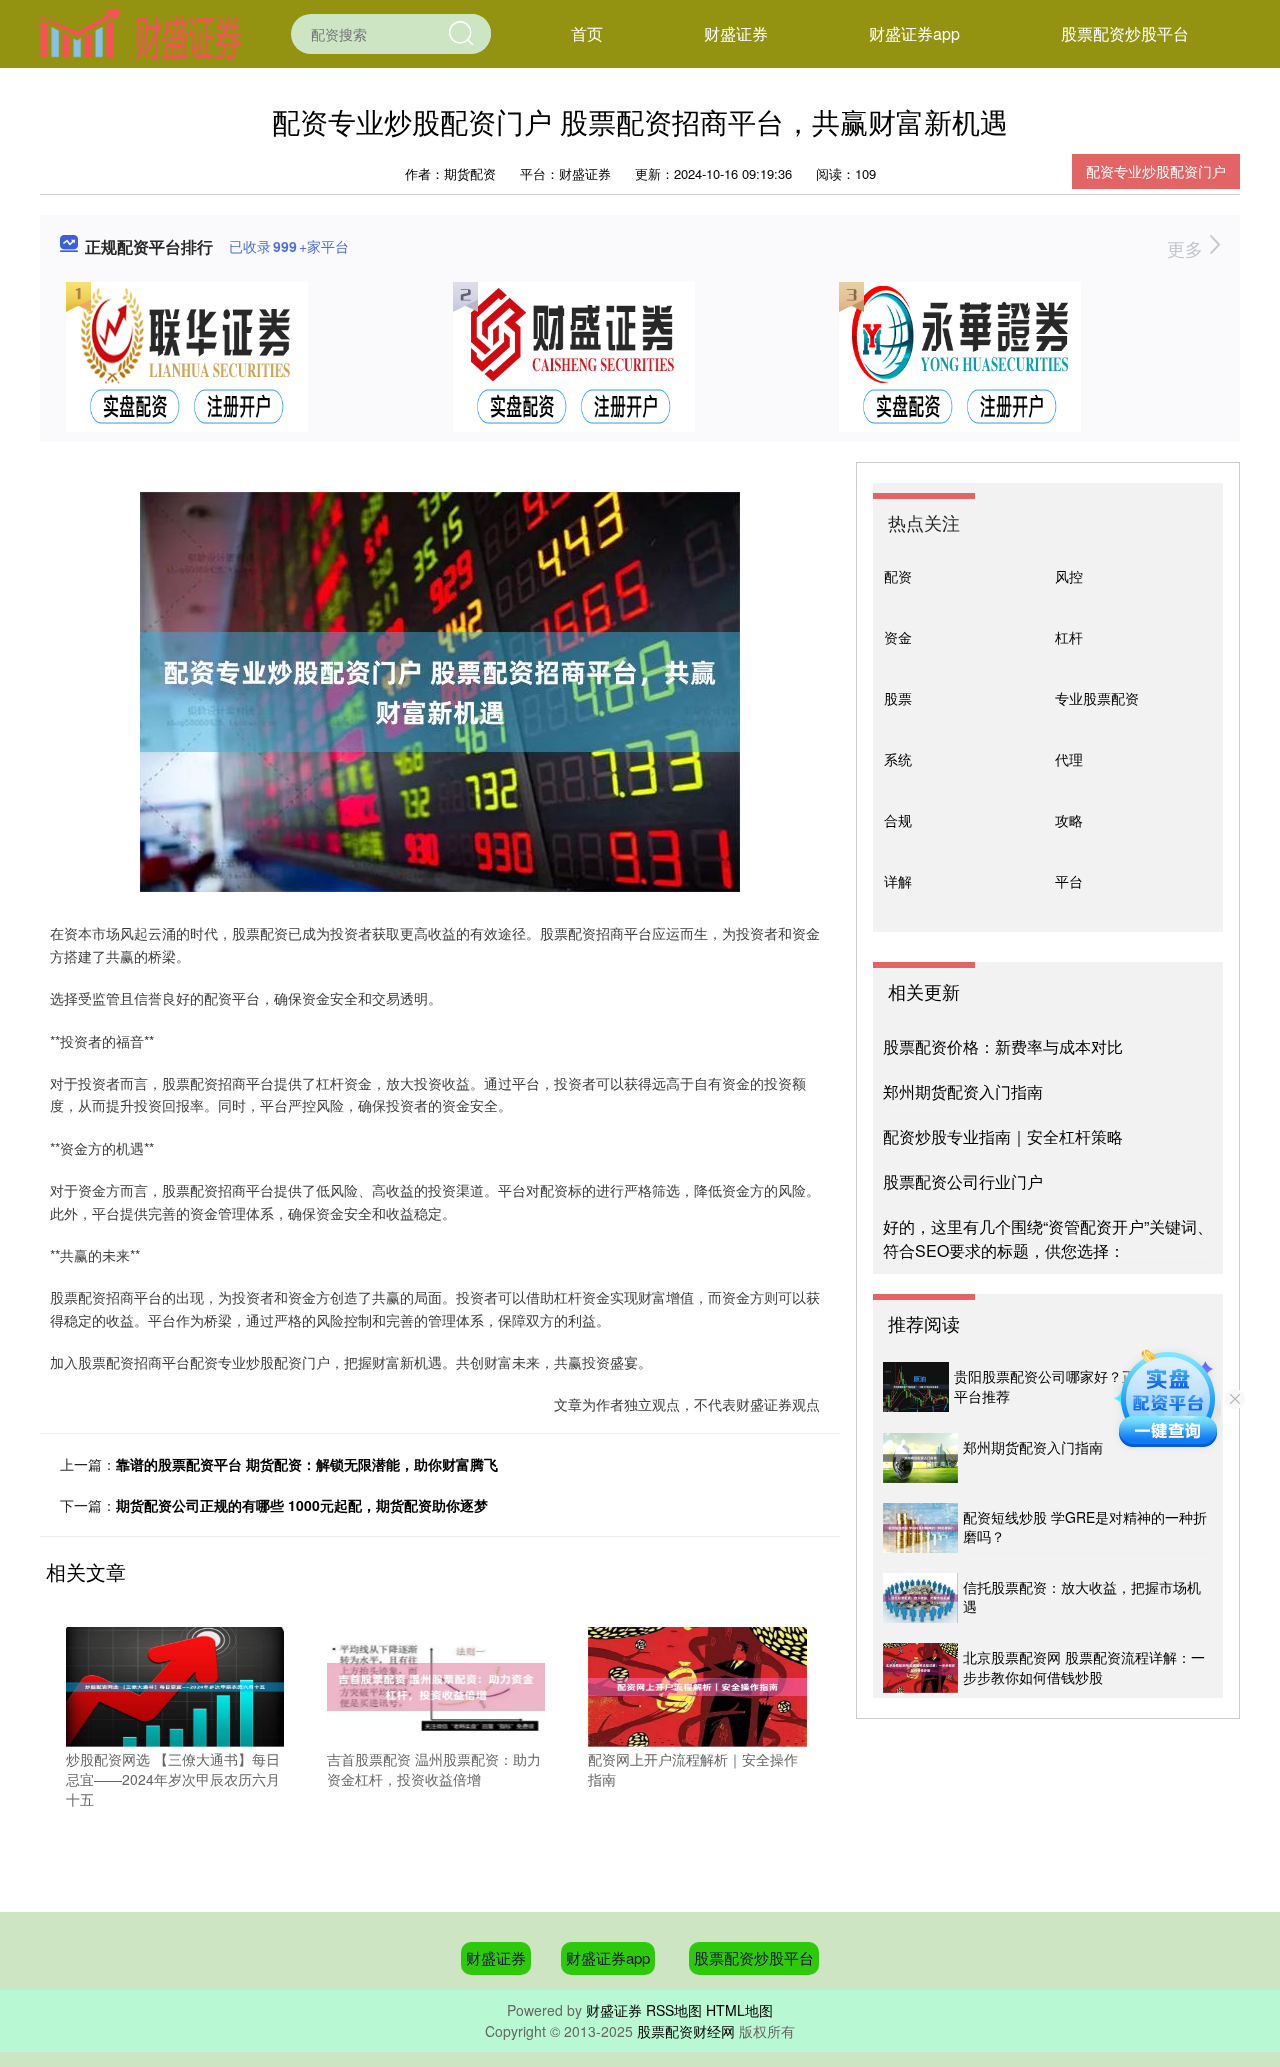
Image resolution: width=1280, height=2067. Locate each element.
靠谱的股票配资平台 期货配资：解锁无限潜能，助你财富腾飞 (307, 1464)
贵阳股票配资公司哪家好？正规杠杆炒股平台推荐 (1080, 1386)
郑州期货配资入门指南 (963, 1091)
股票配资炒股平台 (1125, 33)
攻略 (1069, 820)
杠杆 (1069, 637)
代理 (1069, 759)
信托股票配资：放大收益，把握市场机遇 (1082, 1597)
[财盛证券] (141, 32)
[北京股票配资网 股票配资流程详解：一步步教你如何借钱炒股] (920, 1668)
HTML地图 (739, 2010)
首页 (587, 33)
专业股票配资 (1097, 698)
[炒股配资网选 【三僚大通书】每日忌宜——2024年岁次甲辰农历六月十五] (175, 1685)
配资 (898, 576)
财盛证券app (914, 33)
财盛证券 (736, 33)
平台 (1069, 881)
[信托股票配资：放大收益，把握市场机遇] (920, 1598)
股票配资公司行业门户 (963, 1181)
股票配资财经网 (686, 2031)
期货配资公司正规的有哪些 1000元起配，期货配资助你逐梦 (302, 1505)
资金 (898, 637)
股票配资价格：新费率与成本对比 (1003, 1046)
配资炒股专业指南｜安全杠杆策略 (1003, 1136)
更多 (1187, 248)
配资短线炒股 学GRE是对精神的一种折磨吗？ (1085, 1527)
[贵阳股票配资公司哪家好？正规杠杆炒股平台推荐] (916, 1387)
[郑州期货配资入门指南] (920, 1458)
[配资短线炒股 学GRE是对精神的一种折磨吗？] (920, 1528)
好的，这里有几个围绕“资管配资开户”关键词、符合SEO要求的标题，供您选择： (1048, 1238)
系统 (898, 759)
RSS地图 (674, 2010)
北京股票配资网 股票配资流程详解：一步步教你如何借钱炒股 (1084, 1667)
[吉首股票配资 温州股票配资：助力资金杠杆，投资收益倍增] (436, 1685)
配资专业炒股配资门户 (1156, 171)
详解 (898, 881)
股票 (898, 698)
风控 (1069, 576)
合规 (898, 820)
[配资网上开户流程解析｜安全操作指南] (697, 1685)
